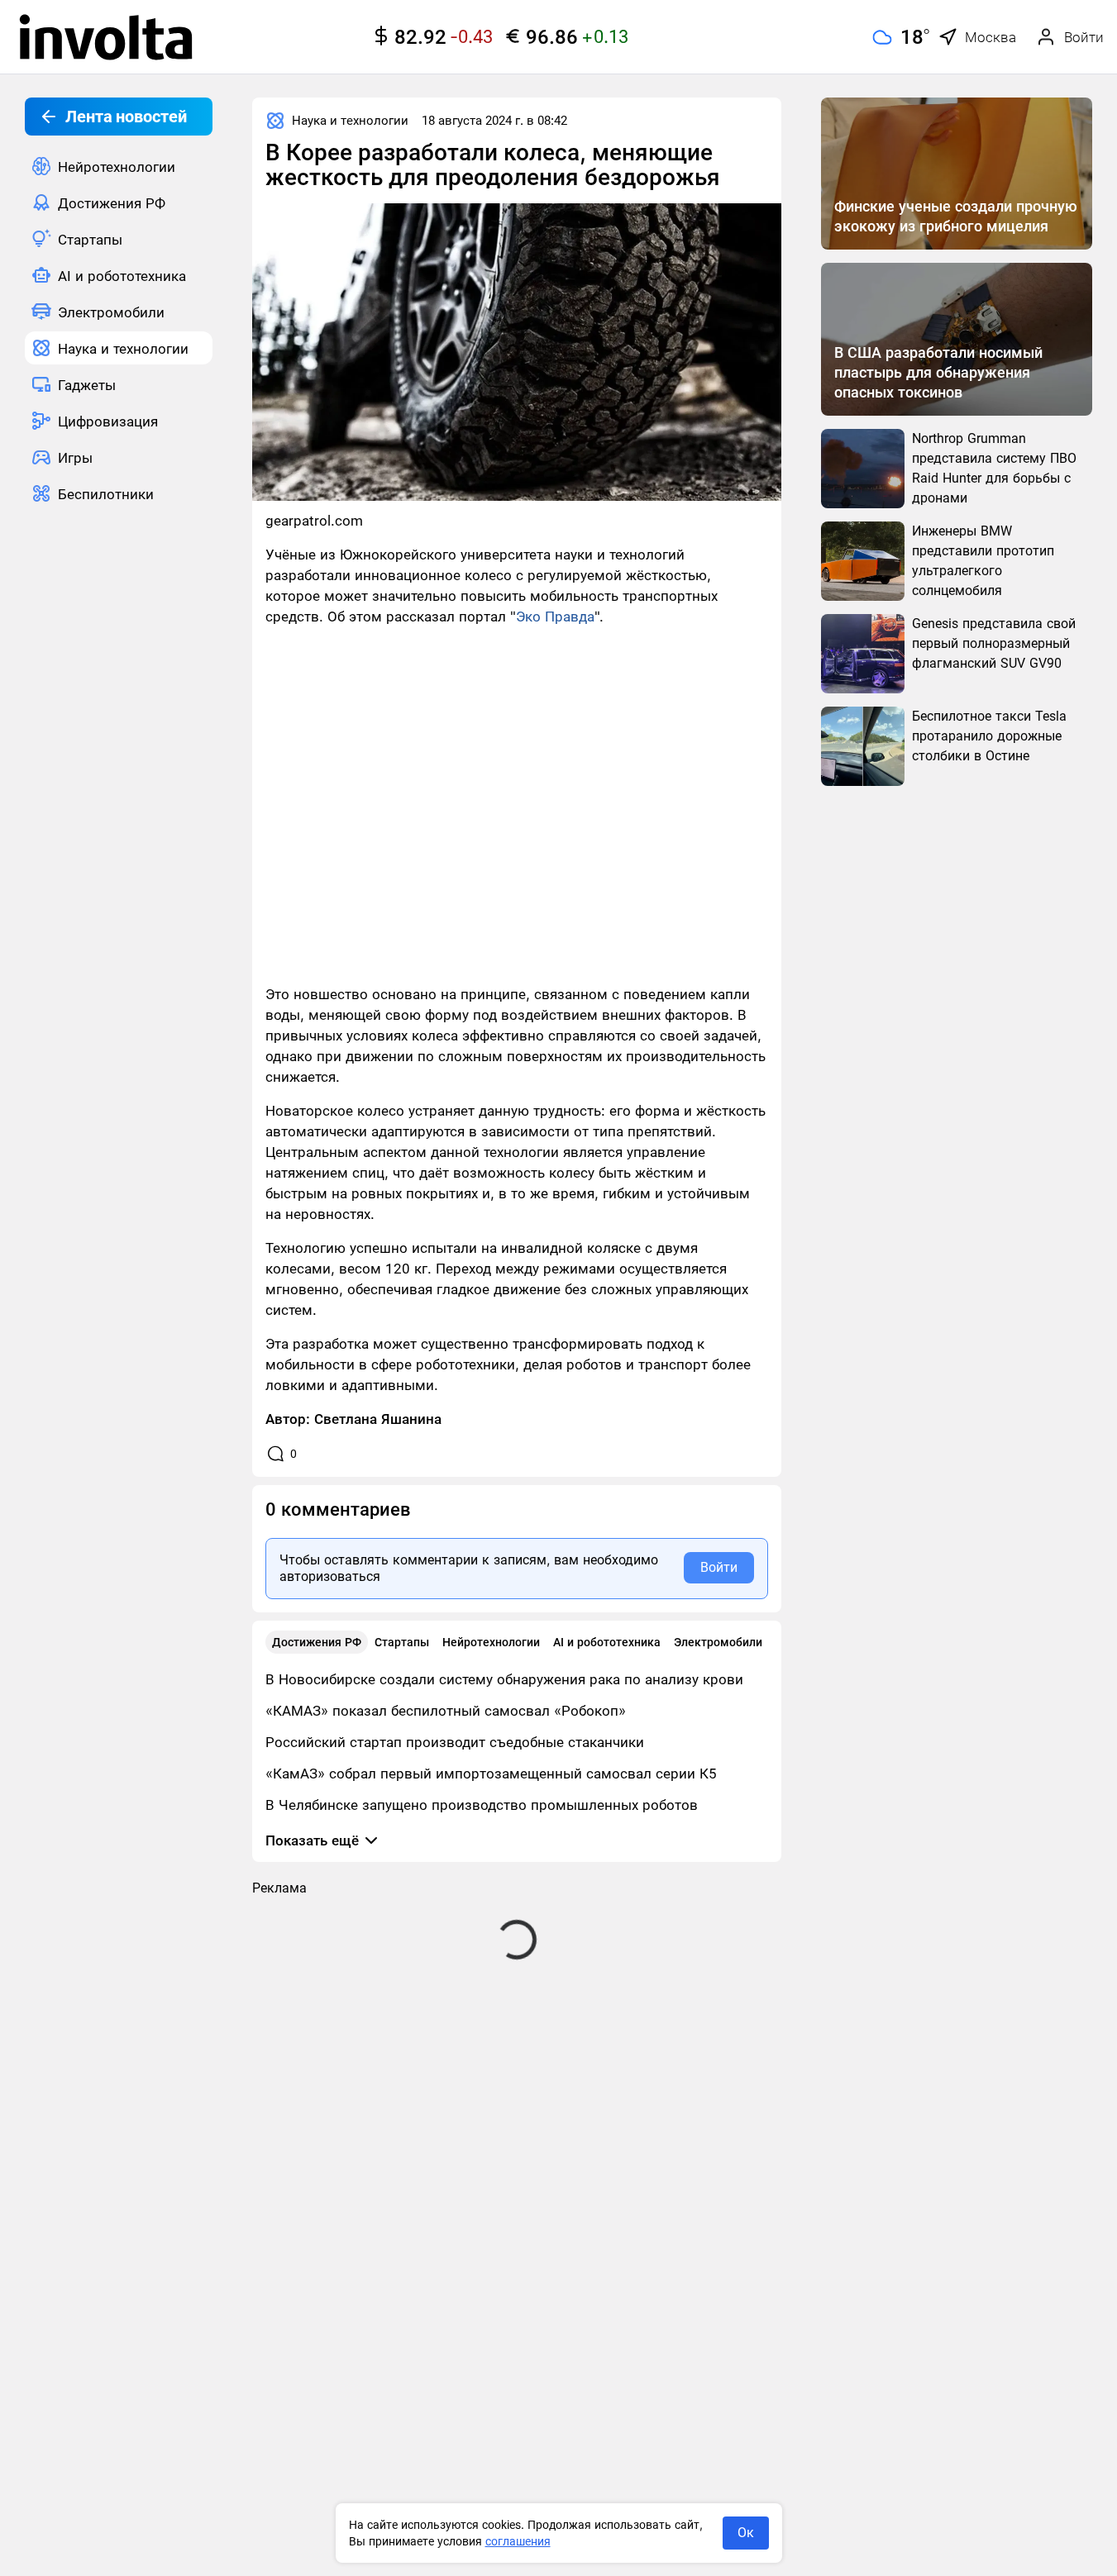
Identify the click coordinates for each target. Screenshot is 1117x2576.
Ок (746, 2533)
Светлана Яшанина (378, 1419)
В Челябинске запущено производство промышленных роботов (482, 1805)
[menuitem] (119, 166)
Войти (719, 1567)
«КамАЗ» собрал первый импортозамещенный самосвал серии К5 (491, 1774)
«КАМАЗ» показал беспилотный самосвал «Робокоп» (446, 1711)
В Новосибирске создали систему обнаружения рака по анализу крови (504, 1679)
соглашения (518, 2541)
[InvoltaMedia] (106, 37)
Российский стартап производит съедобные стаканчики (455, 1742)
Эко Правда (555, 617)
